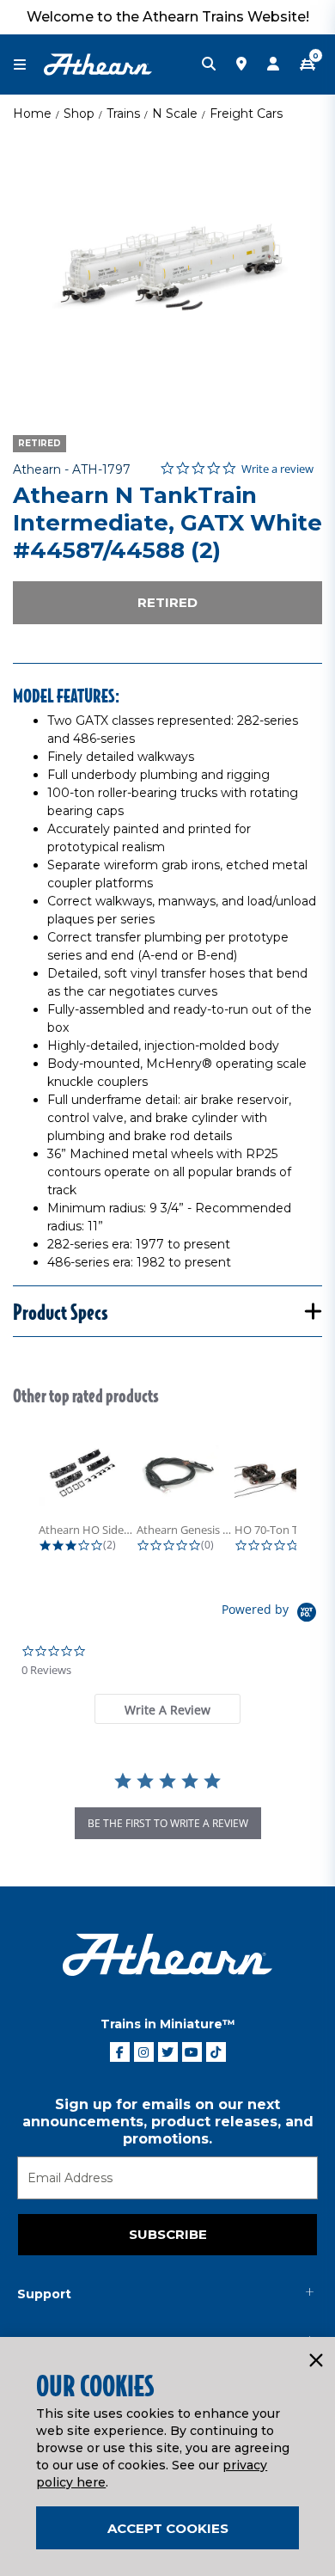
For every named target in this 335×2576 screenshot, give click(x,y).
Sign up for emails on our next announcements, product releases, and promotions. (168, 2122)
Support (44, 2294)
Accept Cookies (168, 2528)
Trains (123, 113)
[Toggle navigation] (28, 65)
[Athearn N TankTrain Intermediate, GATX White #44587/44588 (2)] (167, 271)
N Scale (175, 113)
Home (32, 113)
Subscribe (168, 2234)
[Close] (315, 2361)
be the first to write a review (168, 1823)
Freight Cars (246, 113)
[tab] (167, 1709)
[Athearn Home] (98, 64)
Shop (79, 113)
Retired (167, 602)
